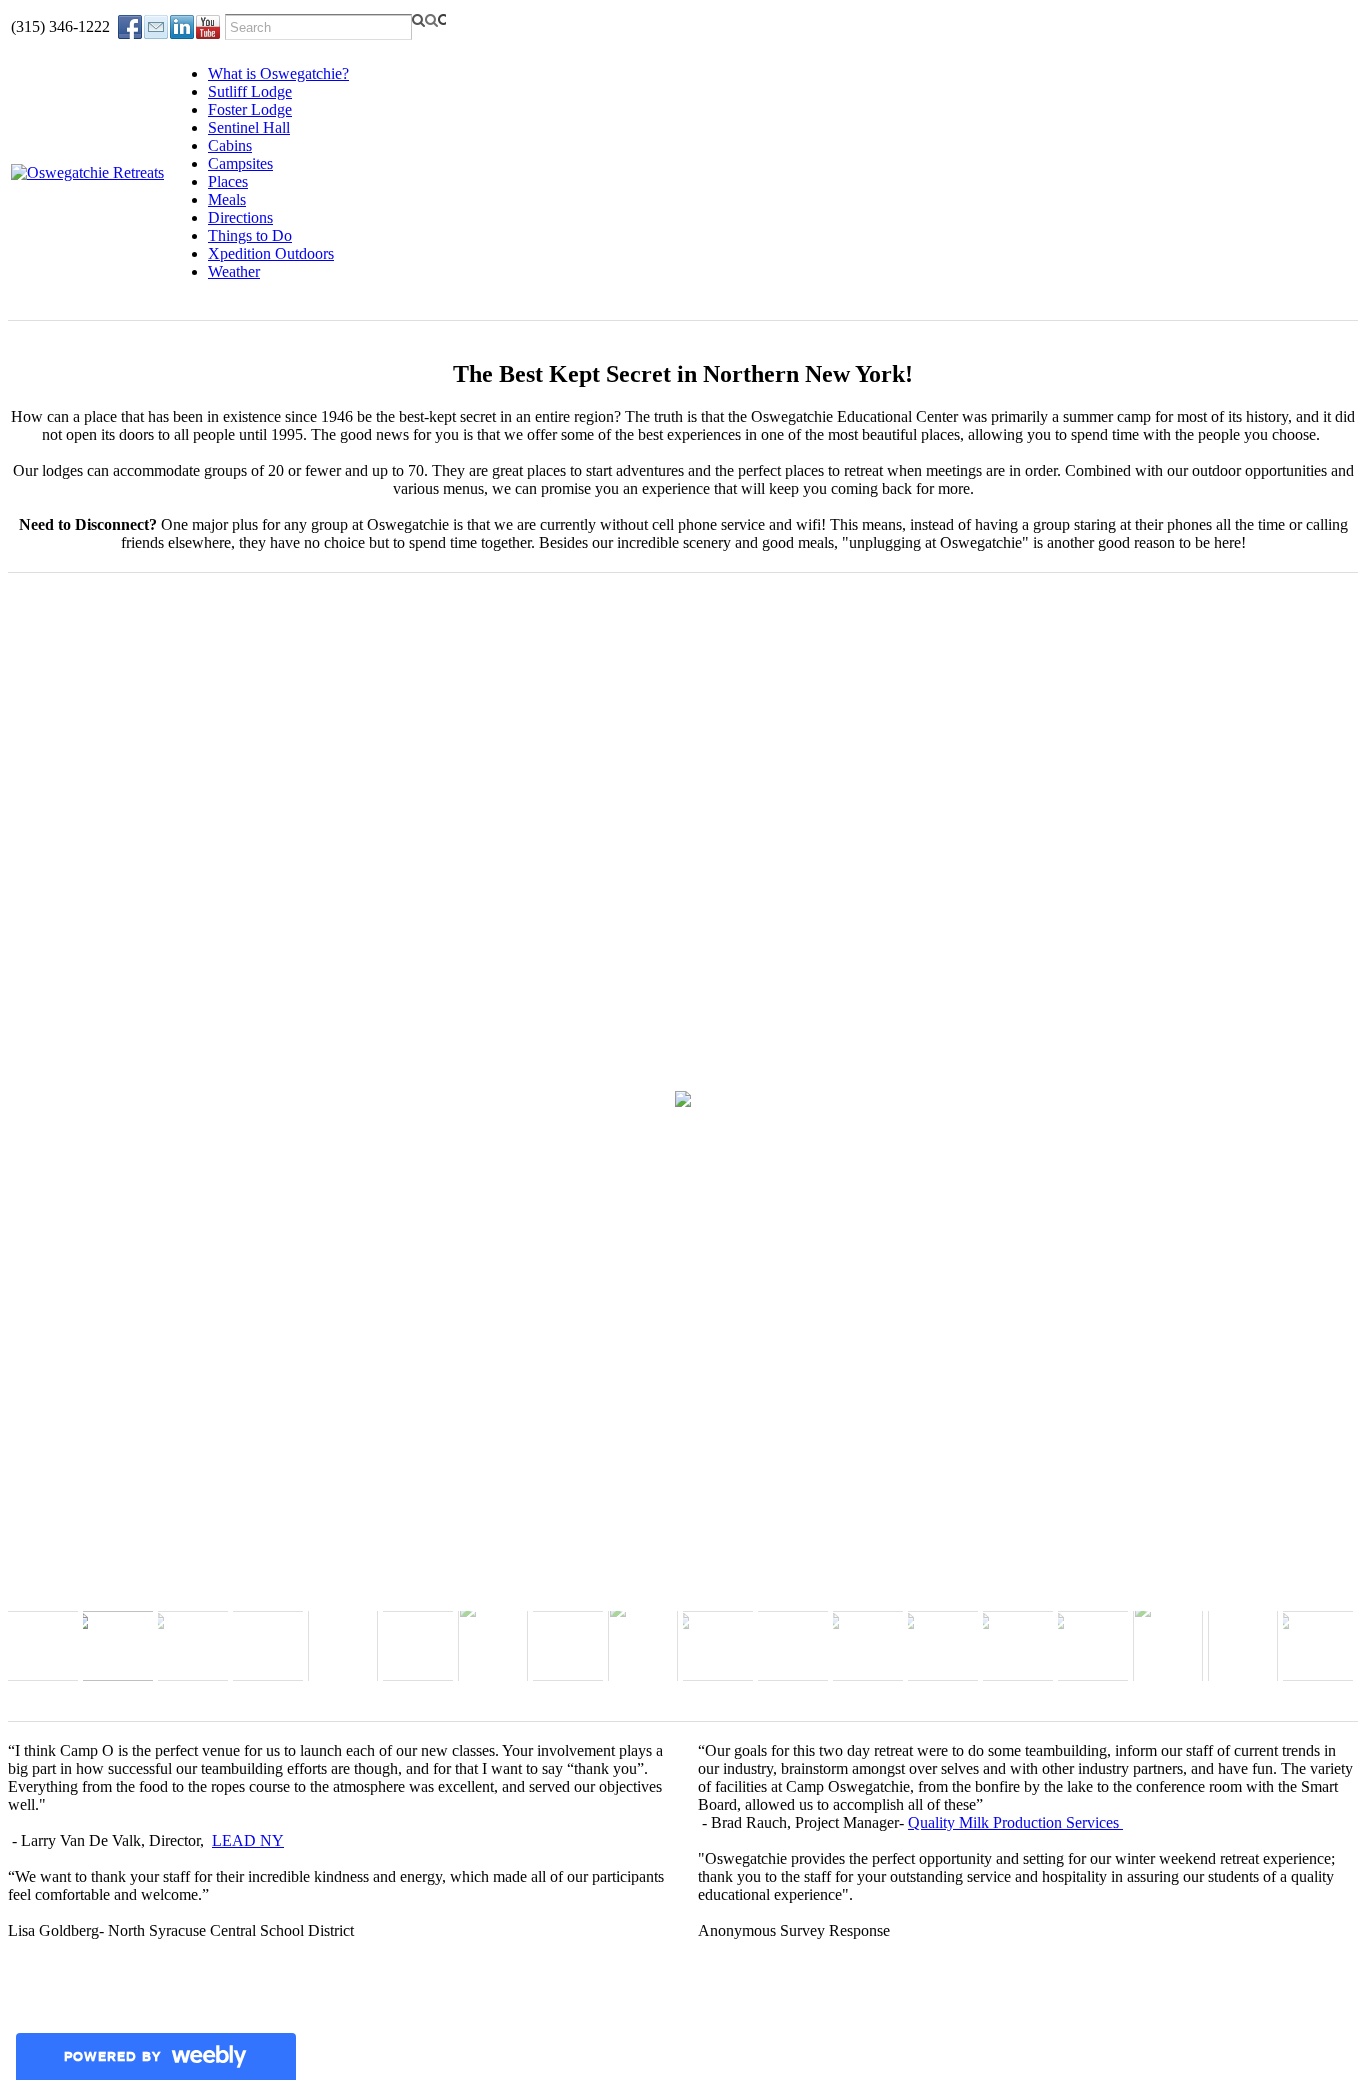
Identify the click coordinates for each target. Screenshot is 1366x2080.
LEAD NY (248, 1840)
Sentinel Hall (249, 127)
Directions (240, 217)
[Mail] (156, 27)
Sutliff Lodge (250, 91)
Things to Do (250, 235)
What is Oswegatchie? (278, 73)
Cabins (230, 145)
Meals (227, 199)
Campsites (240, 163)
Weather (234, 271)
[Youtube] (208, 27)
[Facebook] (130, 27)
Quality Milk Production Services (1015, 1822)
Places (228, 181)
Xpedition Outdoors (271, 253)
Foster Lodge (250, 109)
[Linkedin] (182, 27)
